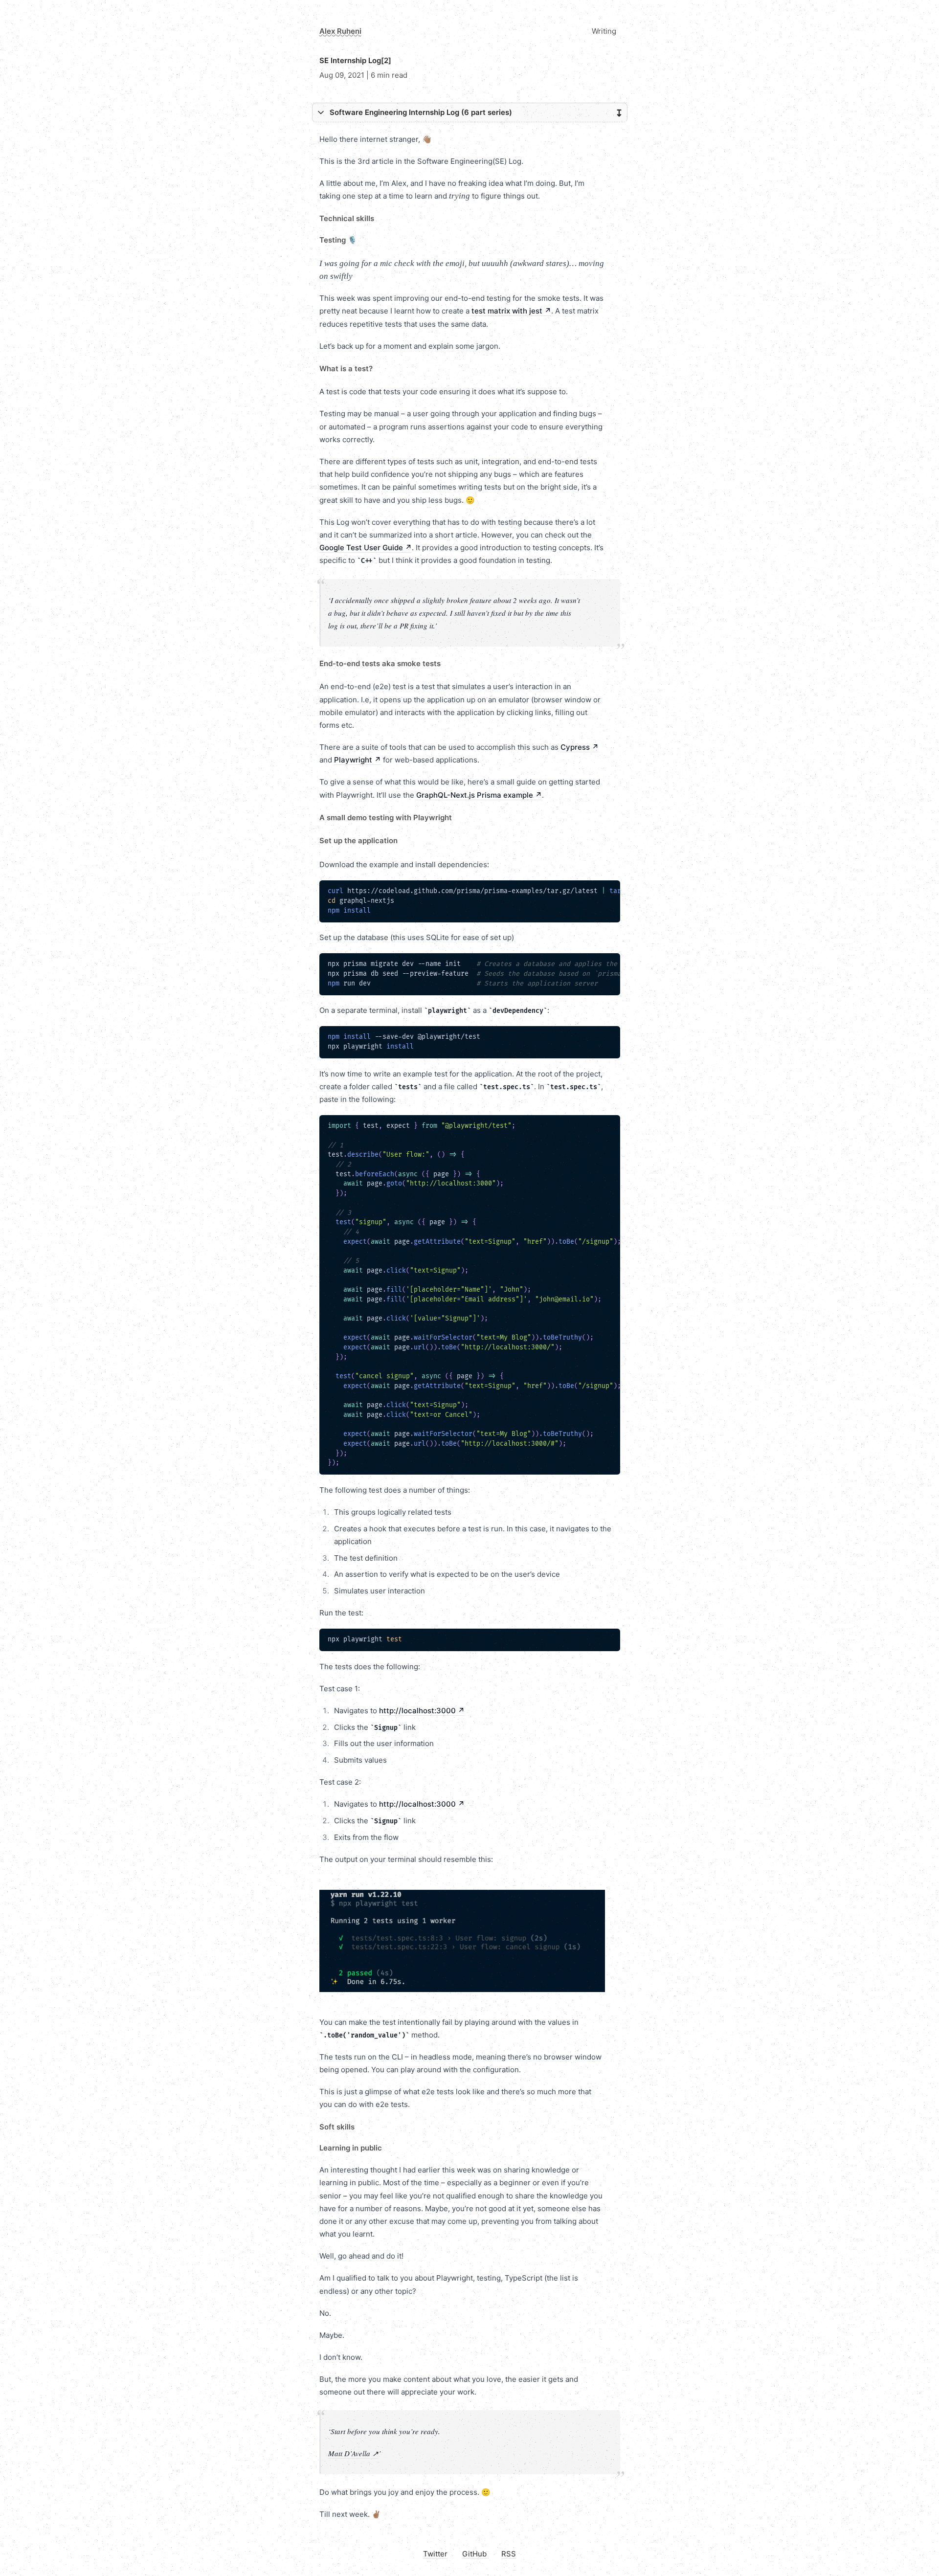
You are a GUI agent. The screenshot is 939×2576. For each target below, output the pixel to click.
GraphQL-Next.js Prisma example (479, 795)
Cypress (580, 747)
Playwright (358, 760)
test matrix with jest (511, 311)
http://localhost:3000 (422, 1711)
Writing (604, 31)
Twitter (435, 2554)
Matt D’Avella (353, 2453)
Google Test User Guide (366, 548)
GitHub (474, 2554)
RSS (509, 2554)
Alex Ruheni (340, 31)
